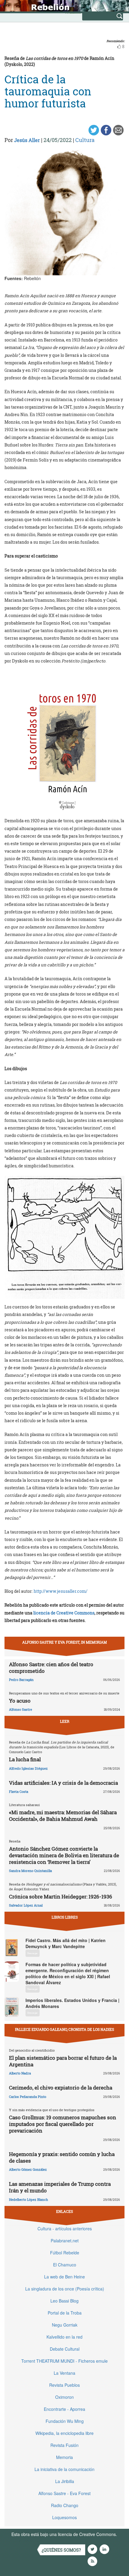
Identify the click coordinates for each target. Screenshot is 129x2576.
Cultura (85, 140)
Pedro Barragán (21, 1680)
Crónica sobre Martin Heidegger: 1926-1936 (61, 1896)
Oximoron (64, 2397)
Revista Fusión (64, 2445)
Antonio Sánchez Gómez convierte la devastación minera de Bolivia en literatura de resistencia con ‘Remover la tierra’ (64, 1855)
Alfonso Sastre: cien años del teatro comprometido (51, 1668)
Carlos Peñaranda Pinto (28, 2097)
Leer (65, 1721)
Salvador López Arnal (26, 1905)
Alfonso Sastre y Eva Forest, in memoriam (64, 1642)
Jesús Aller (27, 140)
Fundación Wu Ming (65, 2421)
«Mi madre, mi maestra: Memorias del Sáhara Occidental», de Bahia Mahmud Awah (63, 1816)
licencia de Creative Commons (64, 1613)
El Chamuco (65, 2265)
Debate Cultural (65, 2349)
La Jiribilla (65, 2481)
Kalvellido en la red (64, 2337)
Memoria (64, 2457)
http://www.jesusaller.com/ (61, 1591)
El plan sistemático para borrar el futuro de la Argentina (63, 2061)
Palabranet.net (65, 2241)
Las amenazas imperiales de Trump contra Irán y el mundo (60, 2187)
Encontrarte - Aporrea (64, 2409)
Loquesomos (64, 2517)
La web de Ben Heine (64, 2277)
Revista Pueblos (64, 2385)
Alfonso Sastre (21, 1709)
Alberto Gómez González (28, 2169)
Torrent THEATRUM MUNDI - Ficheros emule (64, 2361)
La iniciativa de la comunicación (64, 2469)
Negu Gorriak (65, 2325)
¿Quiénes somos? (61, 2550)
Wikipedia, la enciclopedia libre (64, 2433)
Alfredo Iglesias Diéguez (28, 1768)
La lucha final (25, 1759)
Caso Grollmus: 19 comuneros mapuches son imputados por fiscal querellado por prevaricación (63, 2124)
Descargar (33, 1953)
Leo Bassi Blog (64, 2301)
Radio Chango (65, 2505)
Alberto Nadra (20, 2073)
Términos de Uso (28, 2540)
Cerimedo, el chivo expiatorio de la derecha (61, 2088)
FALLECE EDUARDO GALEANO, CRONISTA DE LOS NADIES (64, 2029)
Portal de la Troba (65, 2313)
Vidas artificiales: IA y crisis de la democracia (63, 1783)
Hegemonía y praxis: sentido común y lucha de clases (62, 2157)
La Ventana (64, 2373)
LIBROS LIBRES (65, 1917)
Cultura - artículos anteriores (65, 2229)
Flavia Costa (19, 1791)
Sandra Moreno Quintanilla (30, 1871)
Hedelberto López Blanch (28, 2199)
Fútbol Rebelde (65, 2253)
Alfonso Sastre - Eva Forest (64, 2493)
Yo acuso (20, 1701)
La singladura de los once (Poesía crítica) (65, 2289)
